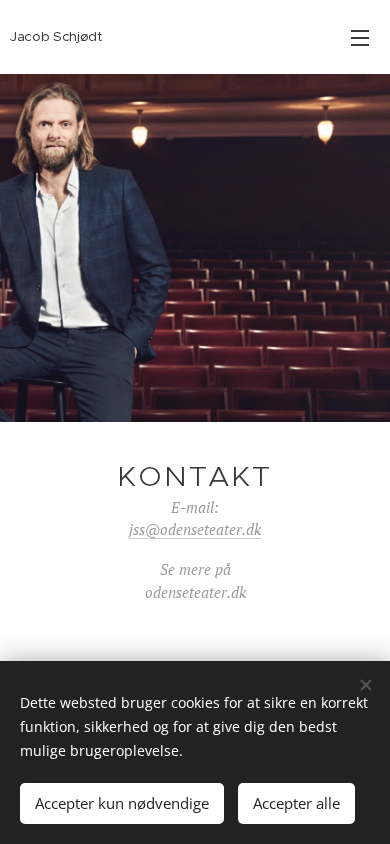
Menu (360, 37)
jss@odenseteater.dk (195, 529)
